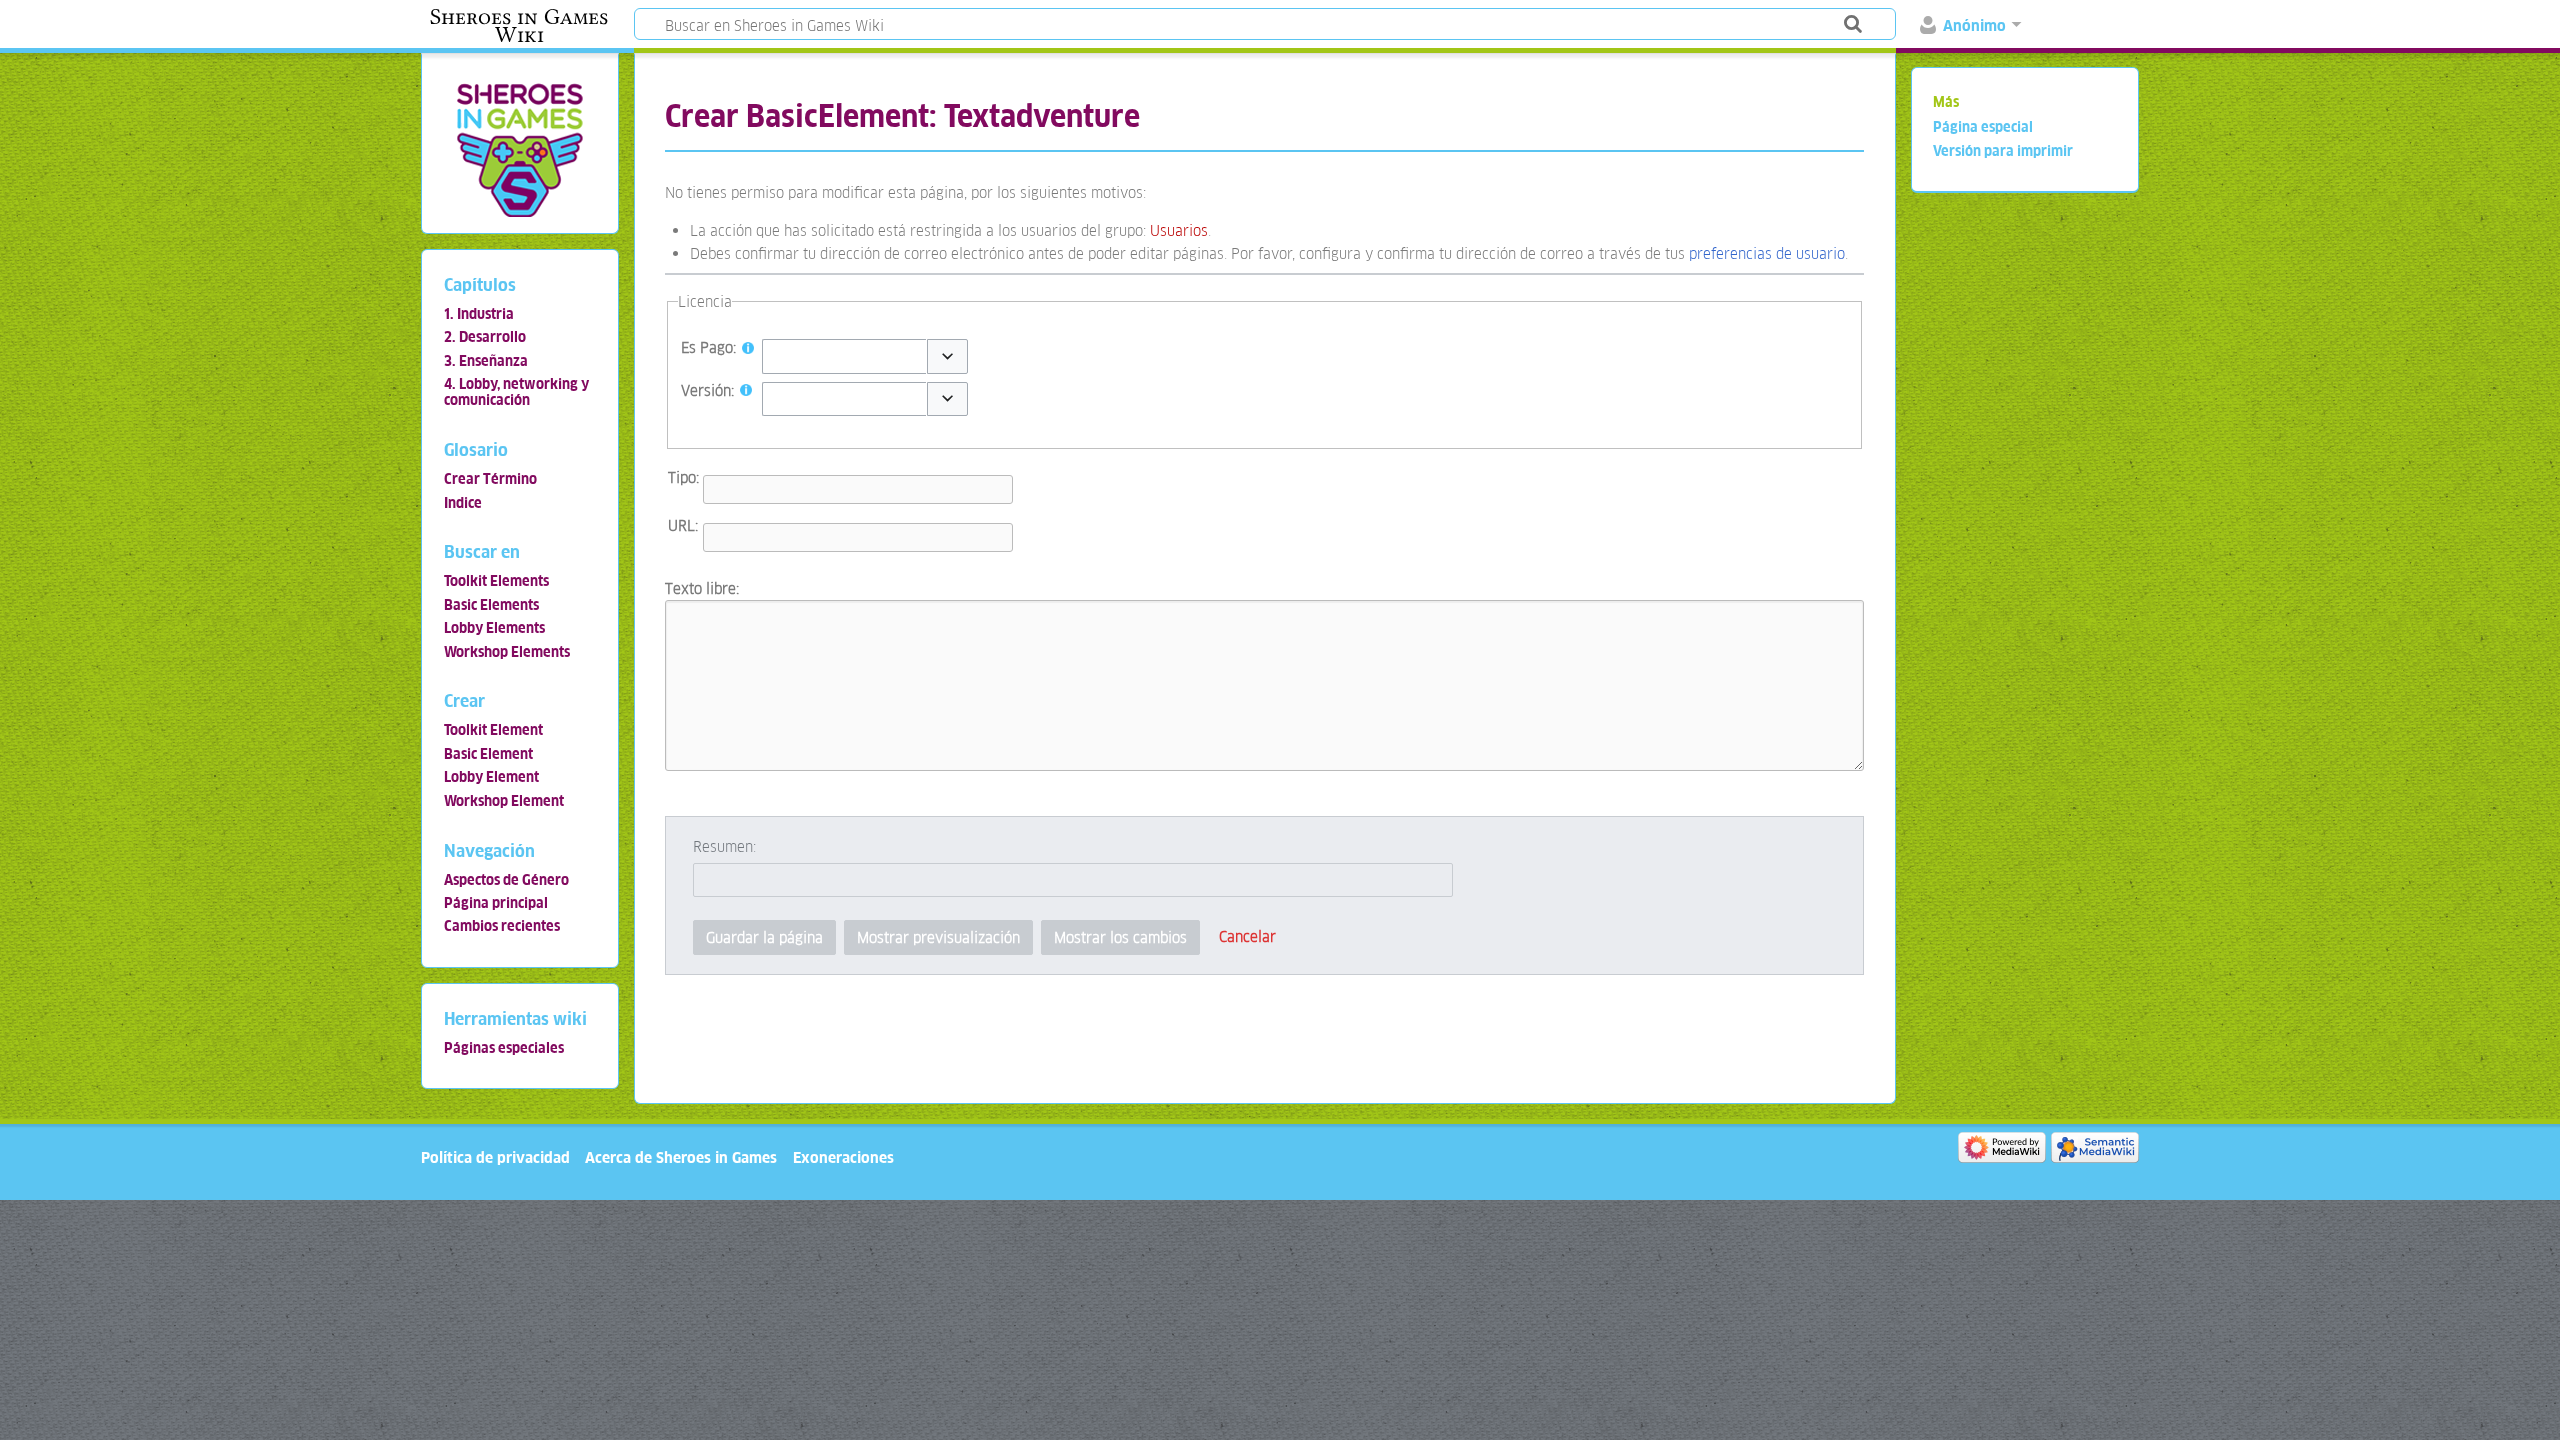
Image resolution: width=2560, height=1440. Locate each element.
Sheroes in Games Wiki (519, 26)
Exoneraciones (843, 1157)
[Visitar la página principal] (519, 149)
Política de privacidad (495, 1157)
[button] (947, 356)
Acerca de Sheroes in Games (681, 1157)
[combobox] (844, 356)
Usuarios (1179, 230)
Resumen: (724, 846)
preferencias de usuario (1767, 253)
